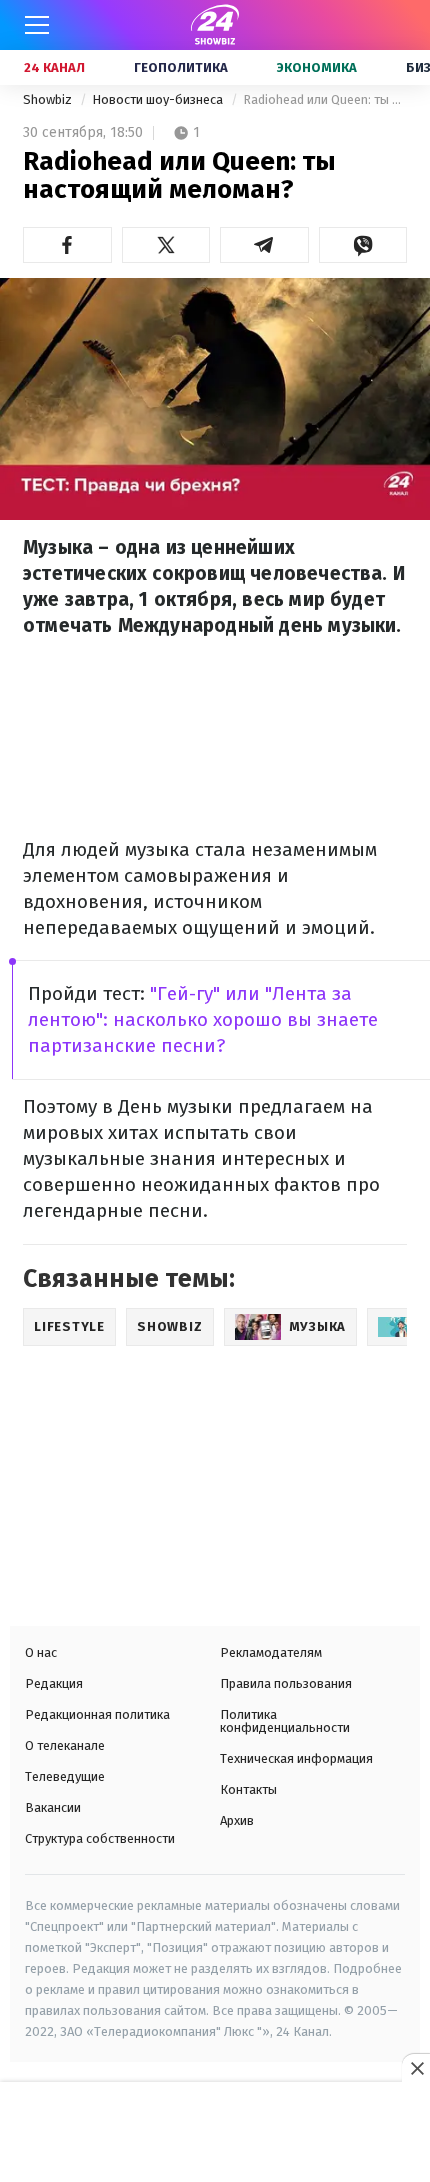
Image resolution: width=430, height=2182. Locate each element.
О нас (41, 1652)
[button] (67, 245)
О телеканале (65, 1745)
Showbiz (49, 99)
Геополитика (181, 67)
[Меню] (37, 25)
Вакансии (53, 1807)
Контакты (248, 1789)
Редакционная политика (97, 1714)
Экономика (317, 67)
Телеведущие (65, 1776)
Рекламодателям (271, 1652)
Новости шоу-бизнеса (159, 99)
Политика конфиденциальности (285, 1721)
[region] (215, 2134)
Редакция (54, 1683)
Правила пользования (286, 1683)
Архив (237, 1820)
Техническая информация (296, 1758)
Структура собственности (100, 1838)
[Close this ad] (416, 2068)
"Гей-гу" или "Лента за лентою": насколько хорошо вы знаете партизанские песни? (203, 1019)
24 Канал (54, 67)
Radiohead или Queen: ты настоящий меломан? (325, 99)
